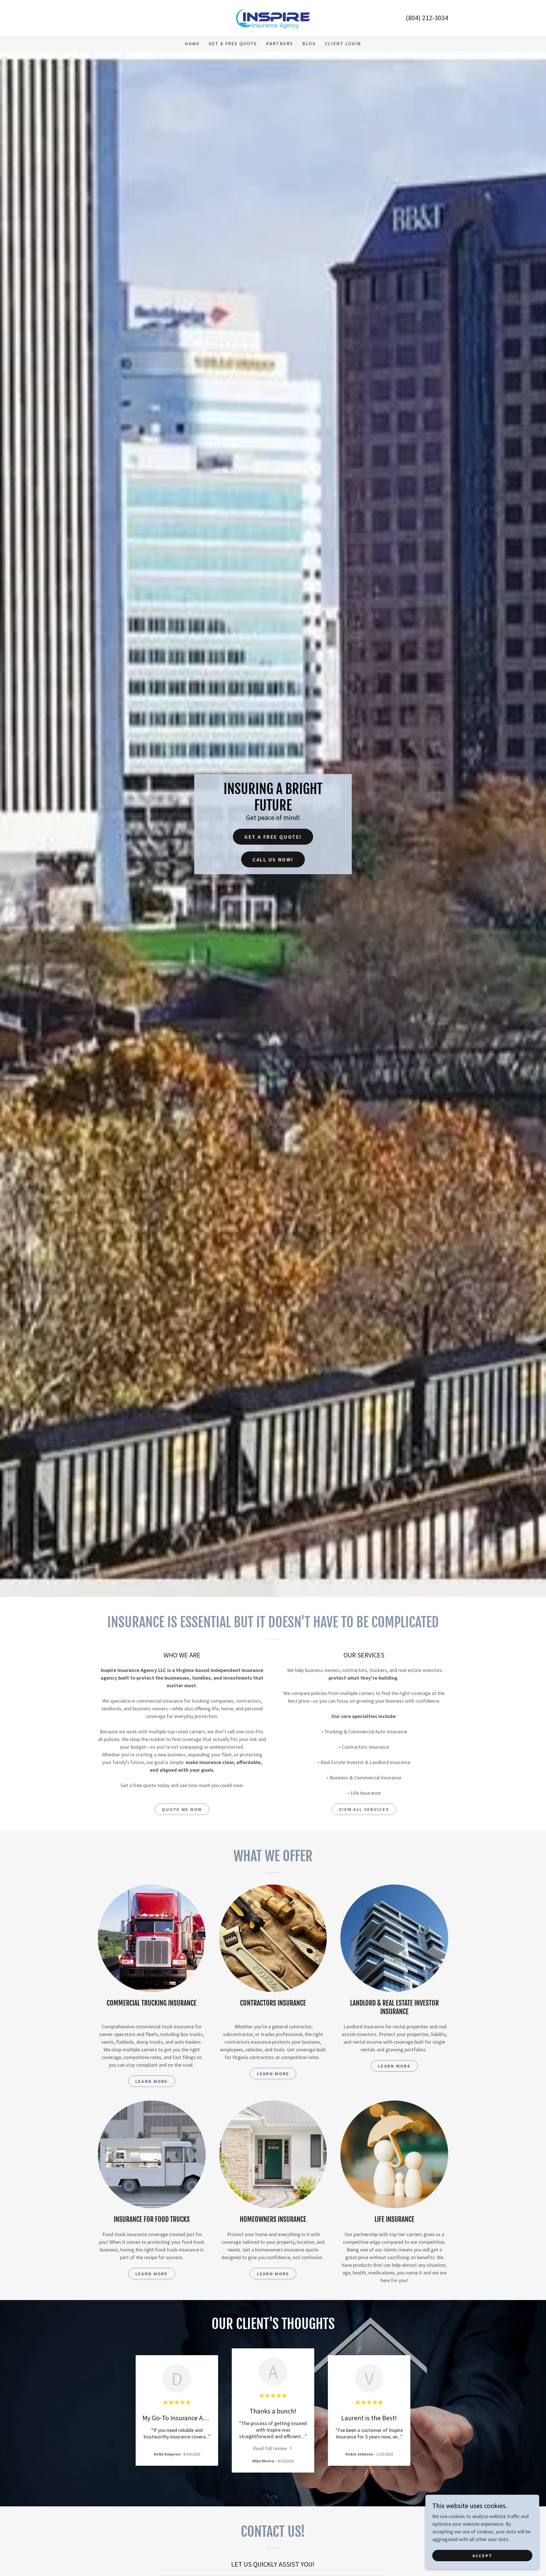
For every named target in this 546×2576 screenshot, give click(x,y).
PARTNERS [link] (280, 43)
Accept (482, 2556)
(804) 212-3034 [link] (427, 18)
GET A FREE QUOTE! (273, 837)
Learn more (152, 2081)
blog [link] (309, 43)
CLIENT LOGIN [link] (343, 43)
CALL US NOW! (273, 860)
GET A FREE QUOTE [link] (233, 43)
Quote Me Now (182, 1809)
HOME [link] (192, 43)
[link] (273, 17)
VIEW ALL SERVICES (364, 1809)
